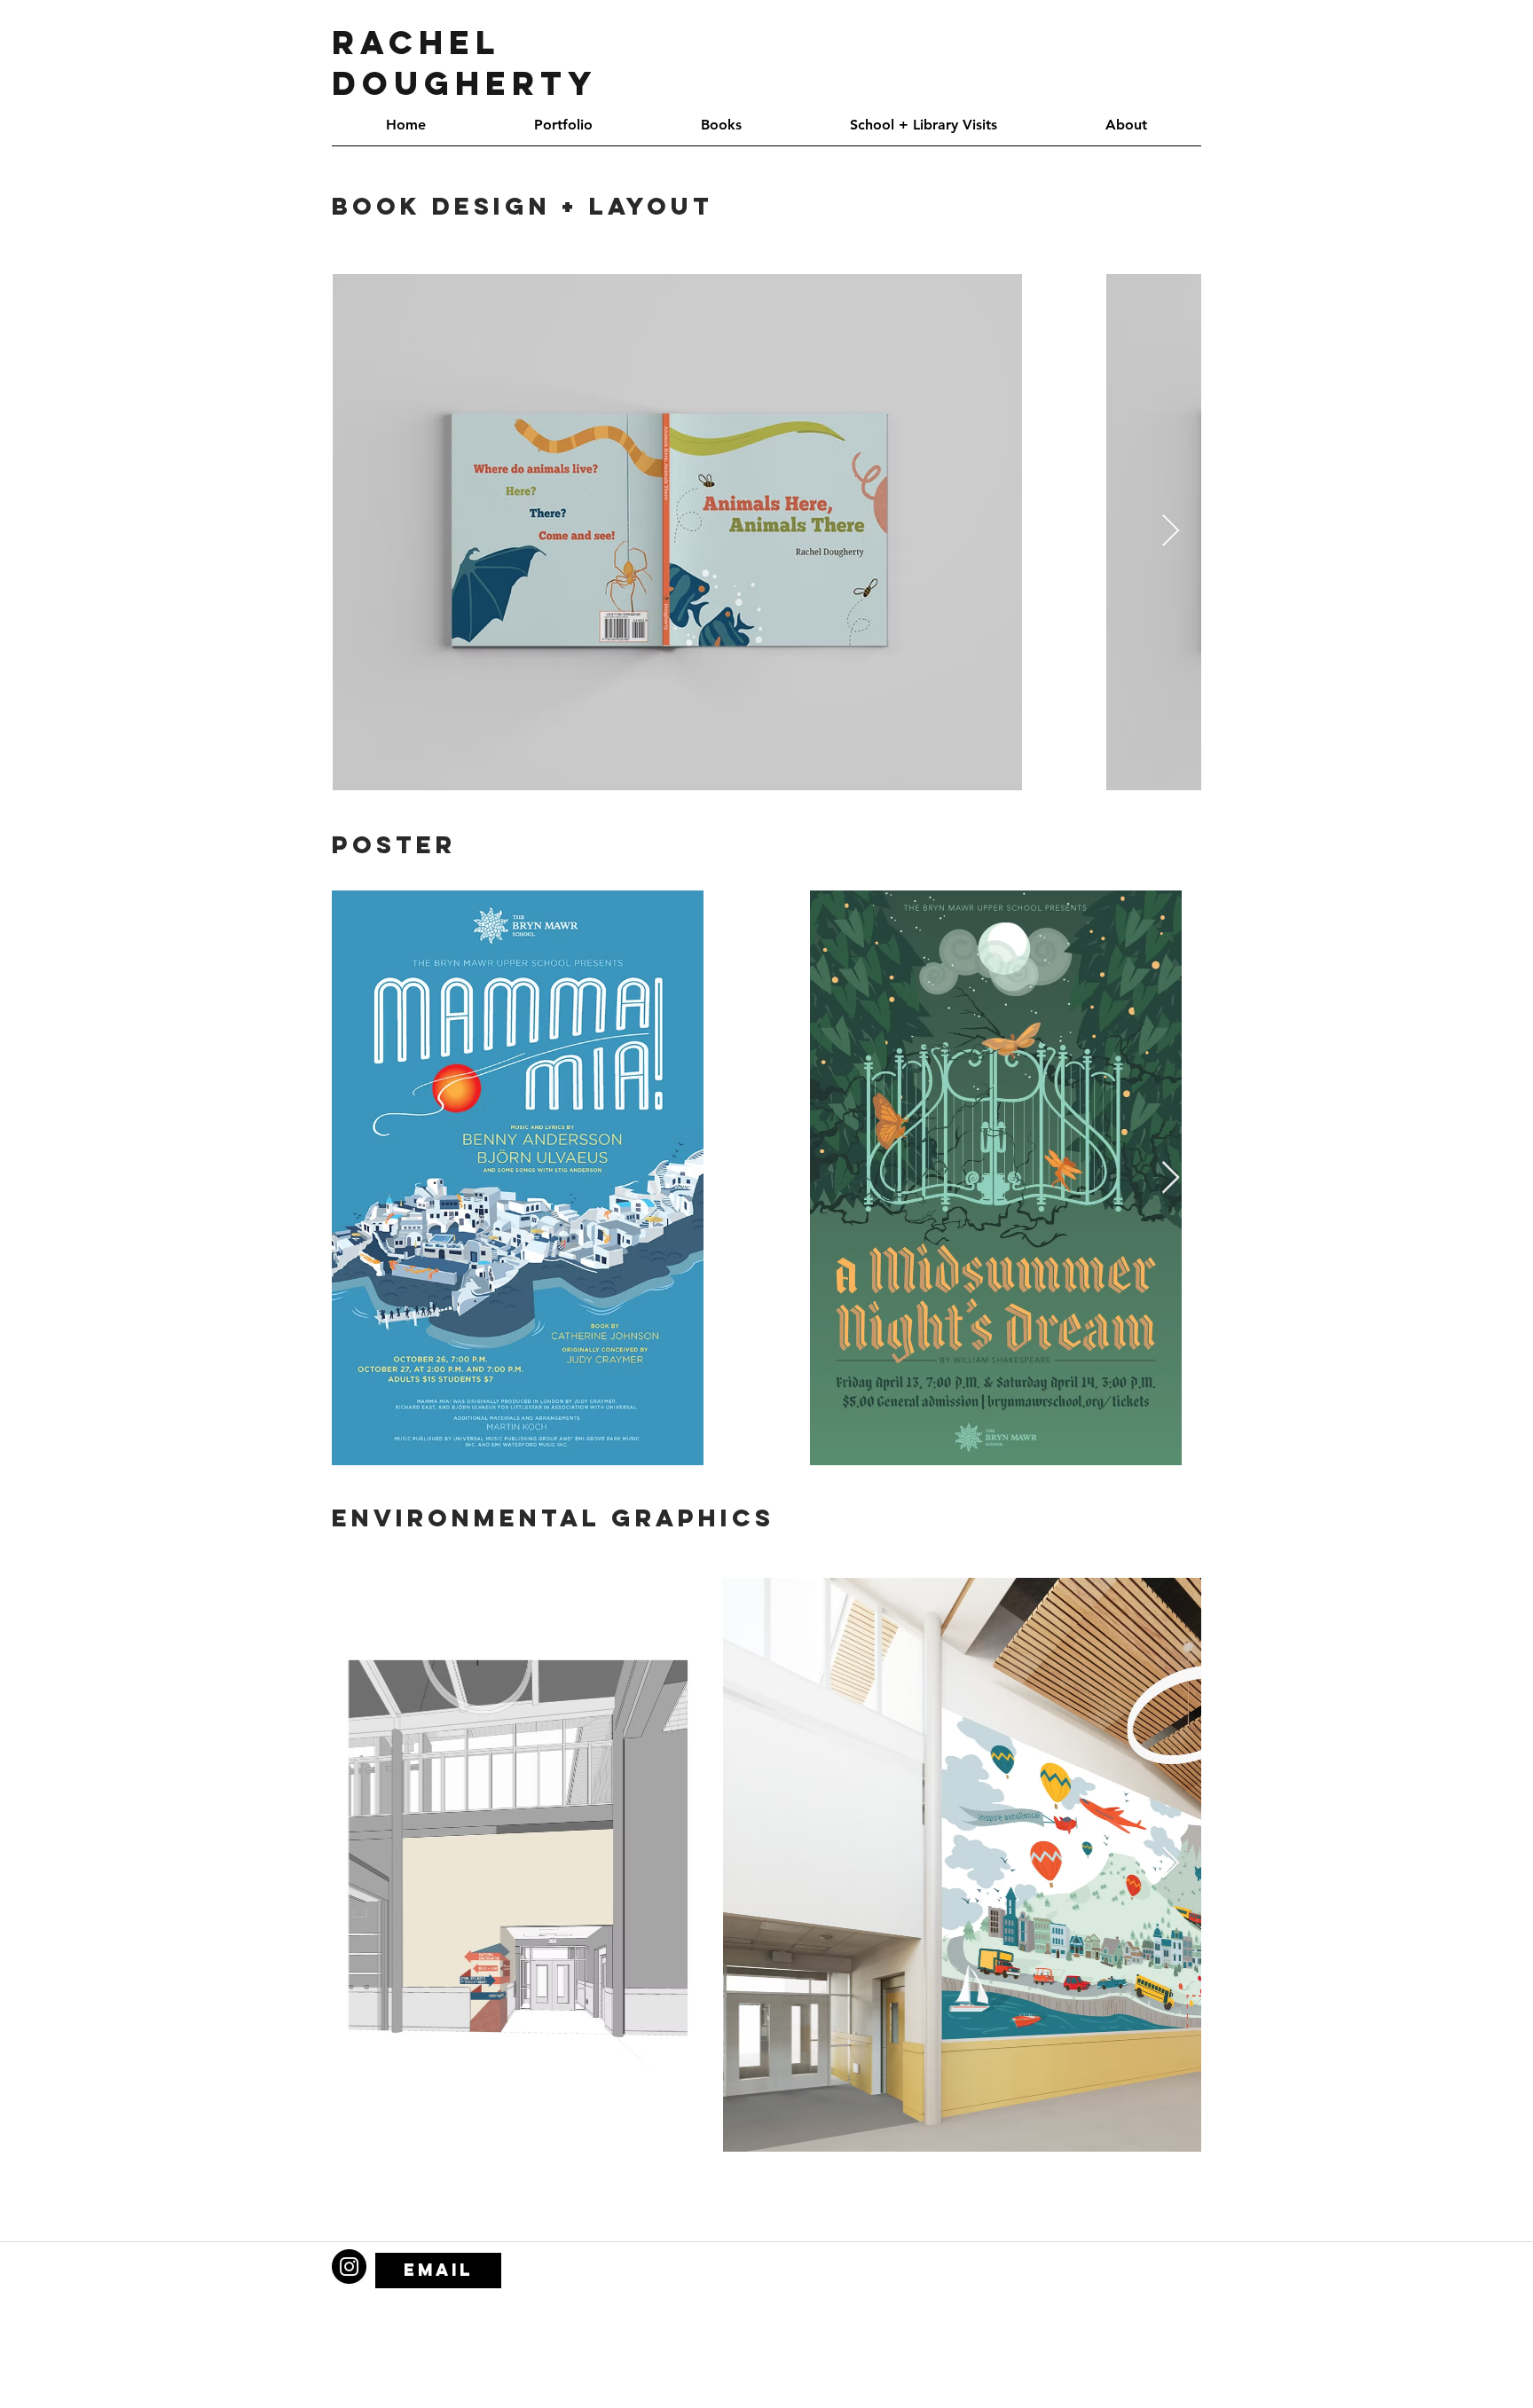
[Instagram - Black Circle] (349, 2267)
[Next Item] (1171, 532)
